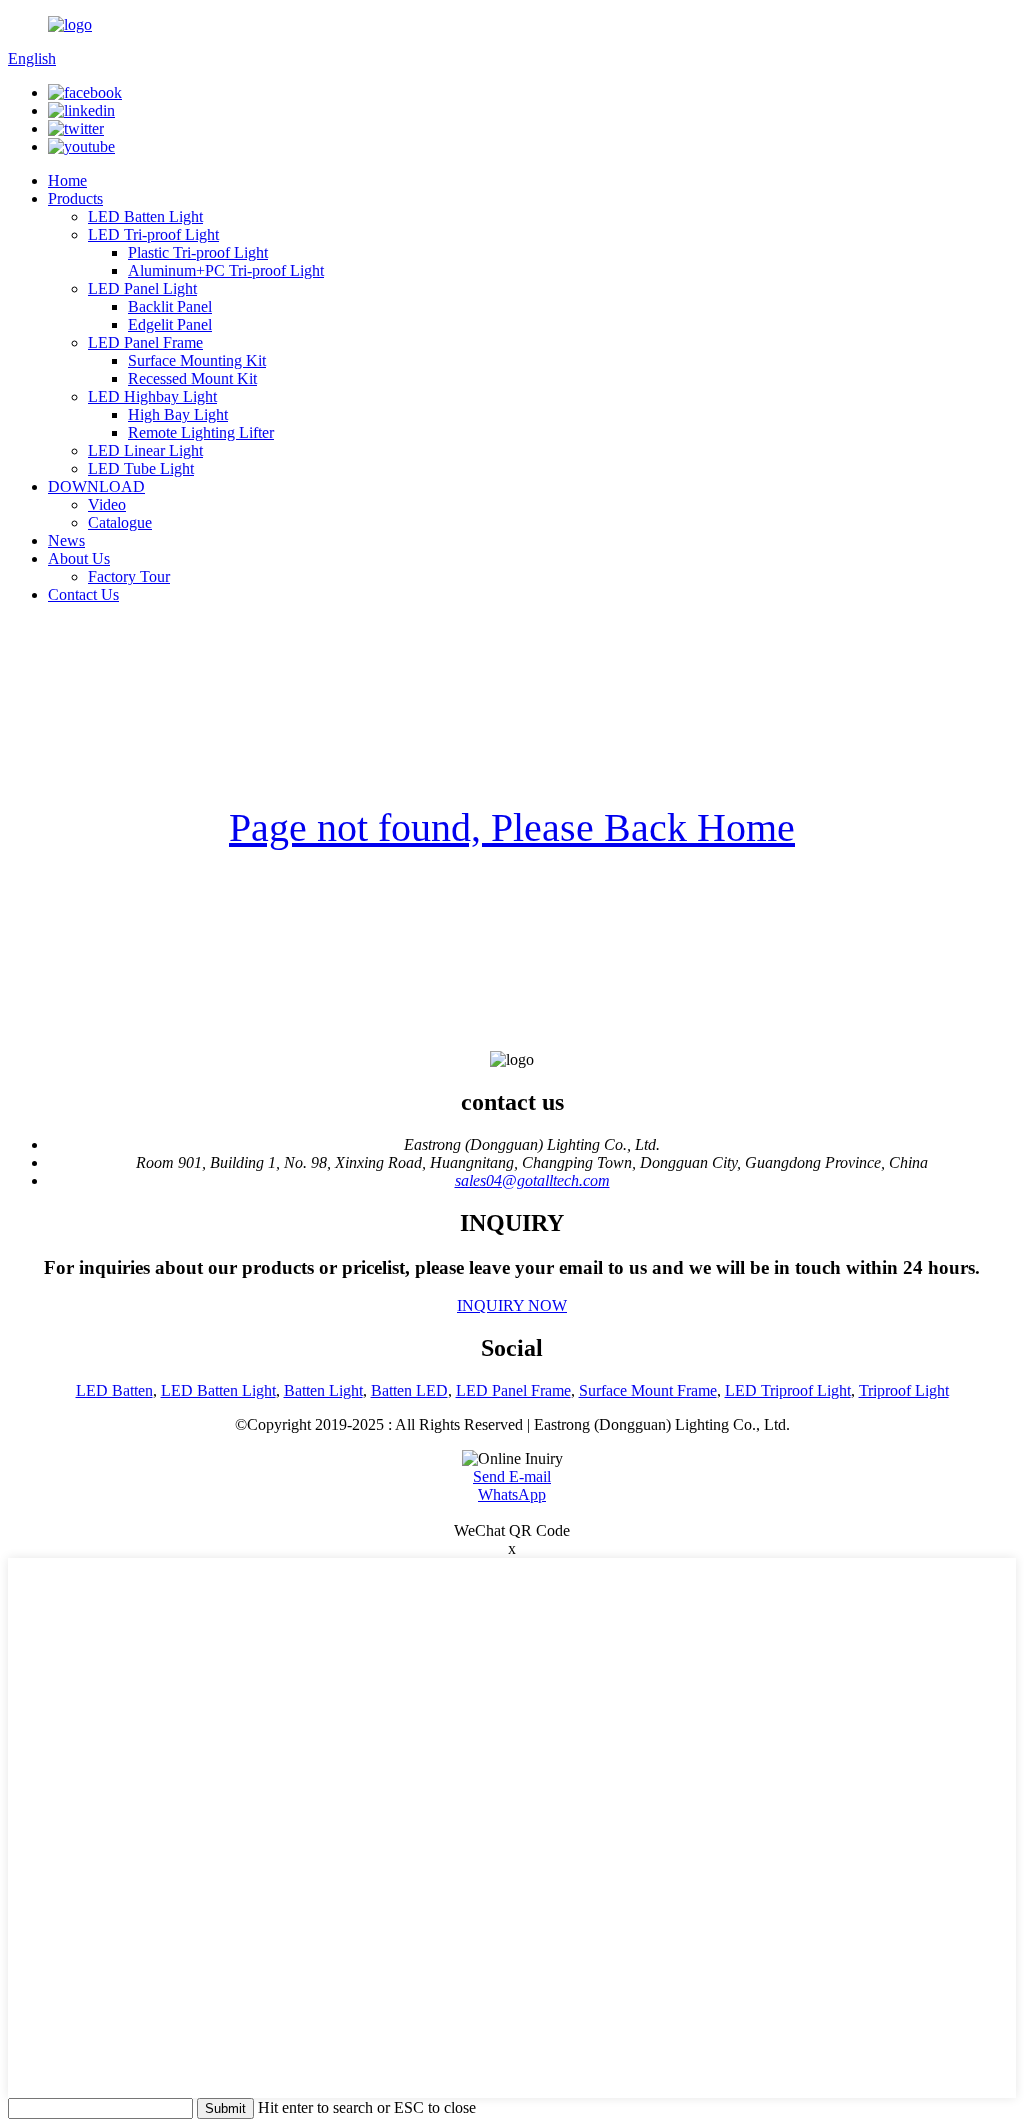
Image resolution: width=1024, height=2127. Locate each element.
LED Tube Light (141, 468)
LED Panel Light (142, 288)
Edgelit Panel (170, 324)
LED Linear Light (145, 450)
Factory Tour (129, 576)
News (66, 540)
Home (67, 180)
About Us (79, 558)
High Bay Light (178, 414)
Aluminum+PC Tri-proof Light (226, 270)
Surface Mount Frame (648, 1390)
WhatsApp (512, 1494)
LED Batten (114, 1390)
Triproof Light (904, 1390)
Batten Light (323, 1390)
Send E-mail (512, 1476)
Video (107, 504)
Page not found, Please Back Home (512, 827)
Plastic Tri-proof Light (198, 252)
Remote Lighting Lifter (201, 432)
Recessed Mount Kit (192, 378)
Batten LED (409, 1390)
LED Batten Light (145, 216)
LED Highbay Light (152, 396)
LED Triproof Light (788, 1390)
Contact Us (83, 594)
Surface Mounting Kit (197, 360)
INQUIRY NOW (512, 1305)
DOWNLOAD (96, 486)
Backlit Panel (170, 306)
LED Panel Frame (145, 342)
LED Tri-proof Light (153, 234)
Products (75, 198)
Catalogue (120, 522)
